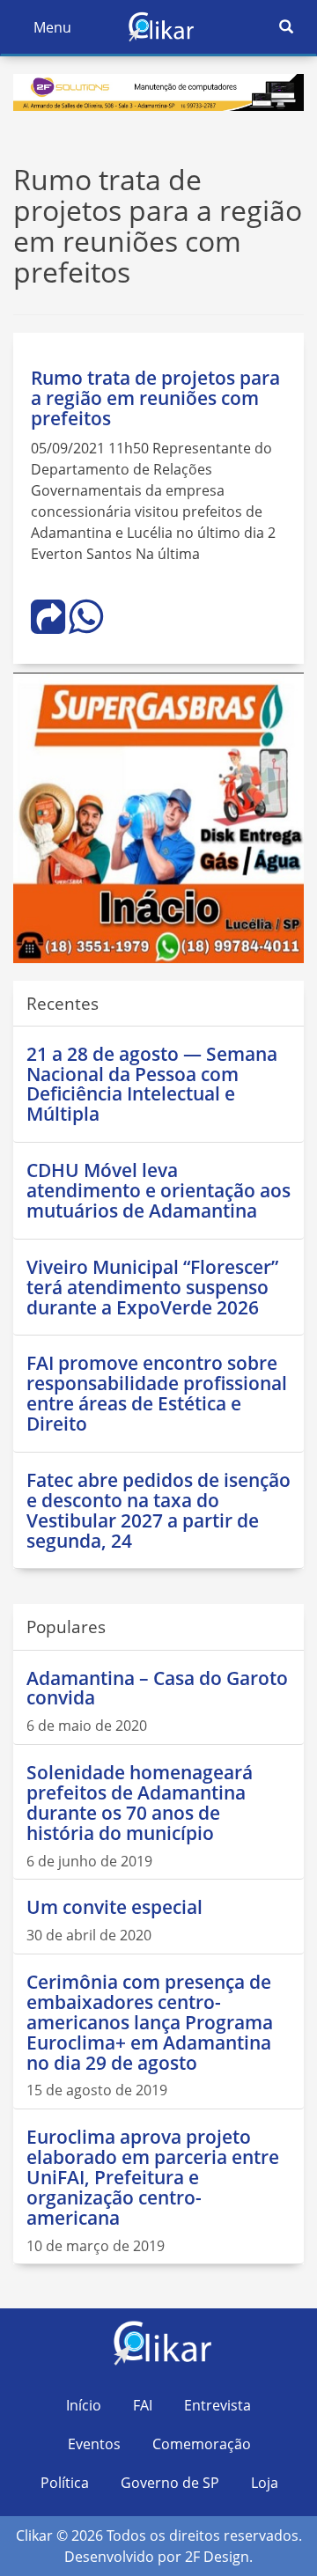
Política (65, 2483)
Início (84, 2405)
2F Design (217, 2557)
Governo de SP (170, 2483)
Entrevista (217, 2405)
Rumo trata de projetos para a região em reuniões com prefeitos (155, 398)
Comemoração (202, 2444)
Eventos (94, 2444)
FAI (143, 2405)
